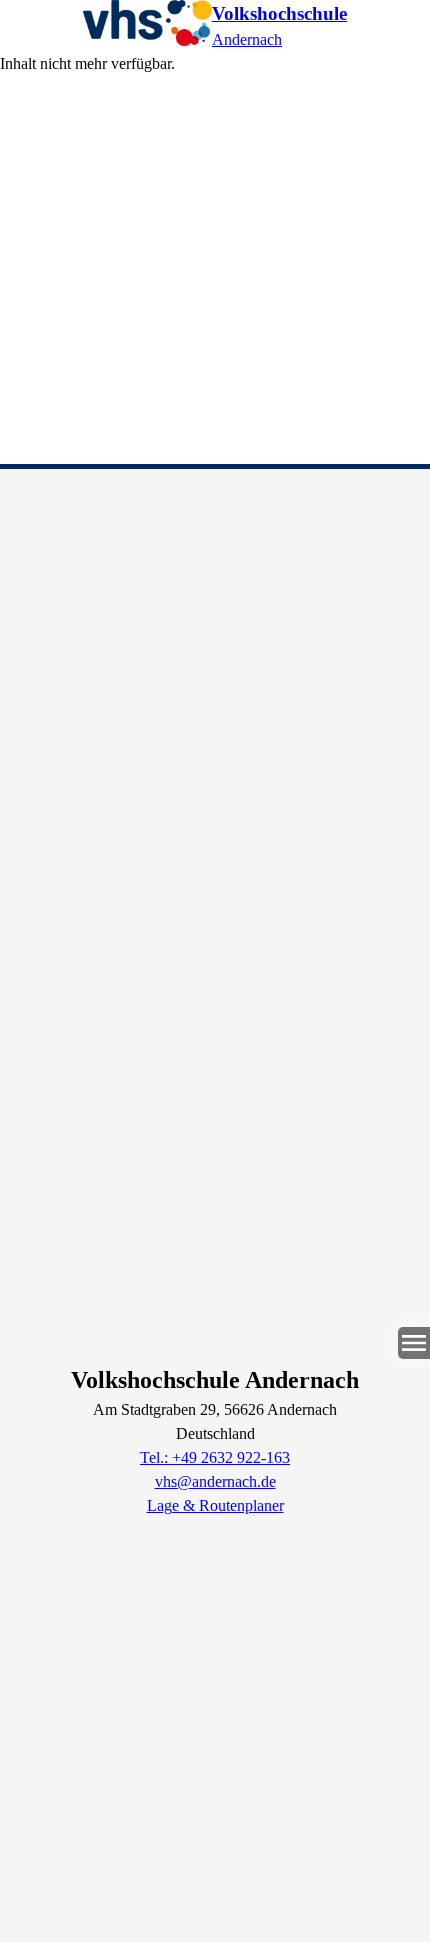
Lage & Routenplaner (215, 1505)
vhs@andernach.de (215, 1481)
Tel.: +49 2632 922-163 (215, 1457)
